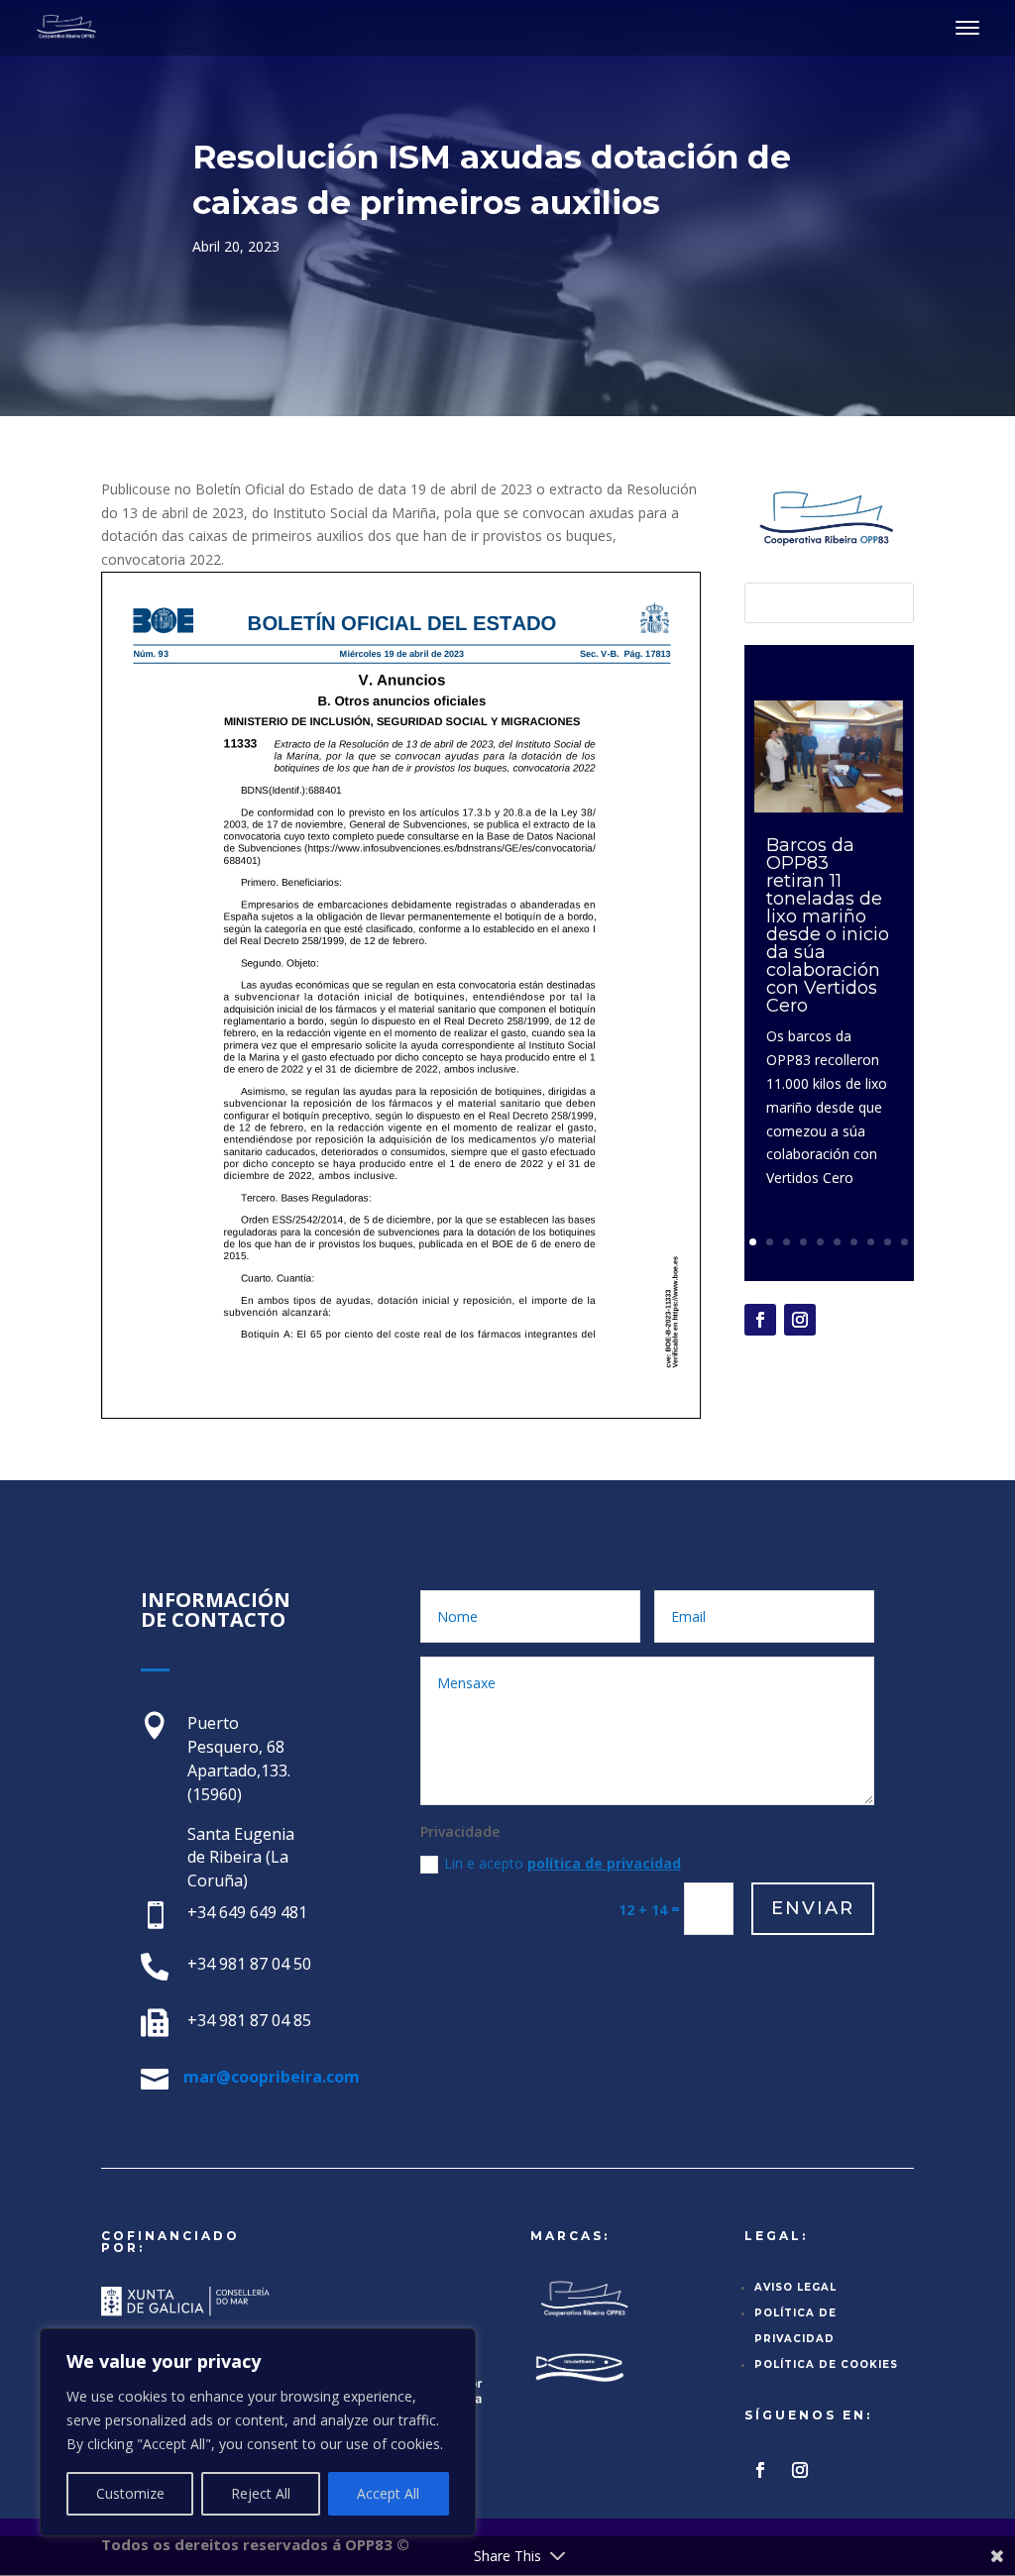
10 (904, 1242)
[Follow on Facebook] (760, 1320)
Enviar (813, 1908)
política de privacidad (604, 1863)
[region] (258, 2432)
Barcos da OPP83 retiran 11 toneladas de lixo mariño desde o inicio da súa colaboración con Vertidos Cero (828, 925)
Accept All (388, 2493)
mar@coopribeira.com (272, 2077)
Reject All (261, 2493)
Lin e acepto (563, 1863)
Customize (130, 2493)
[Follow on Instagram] (800, 1320)
